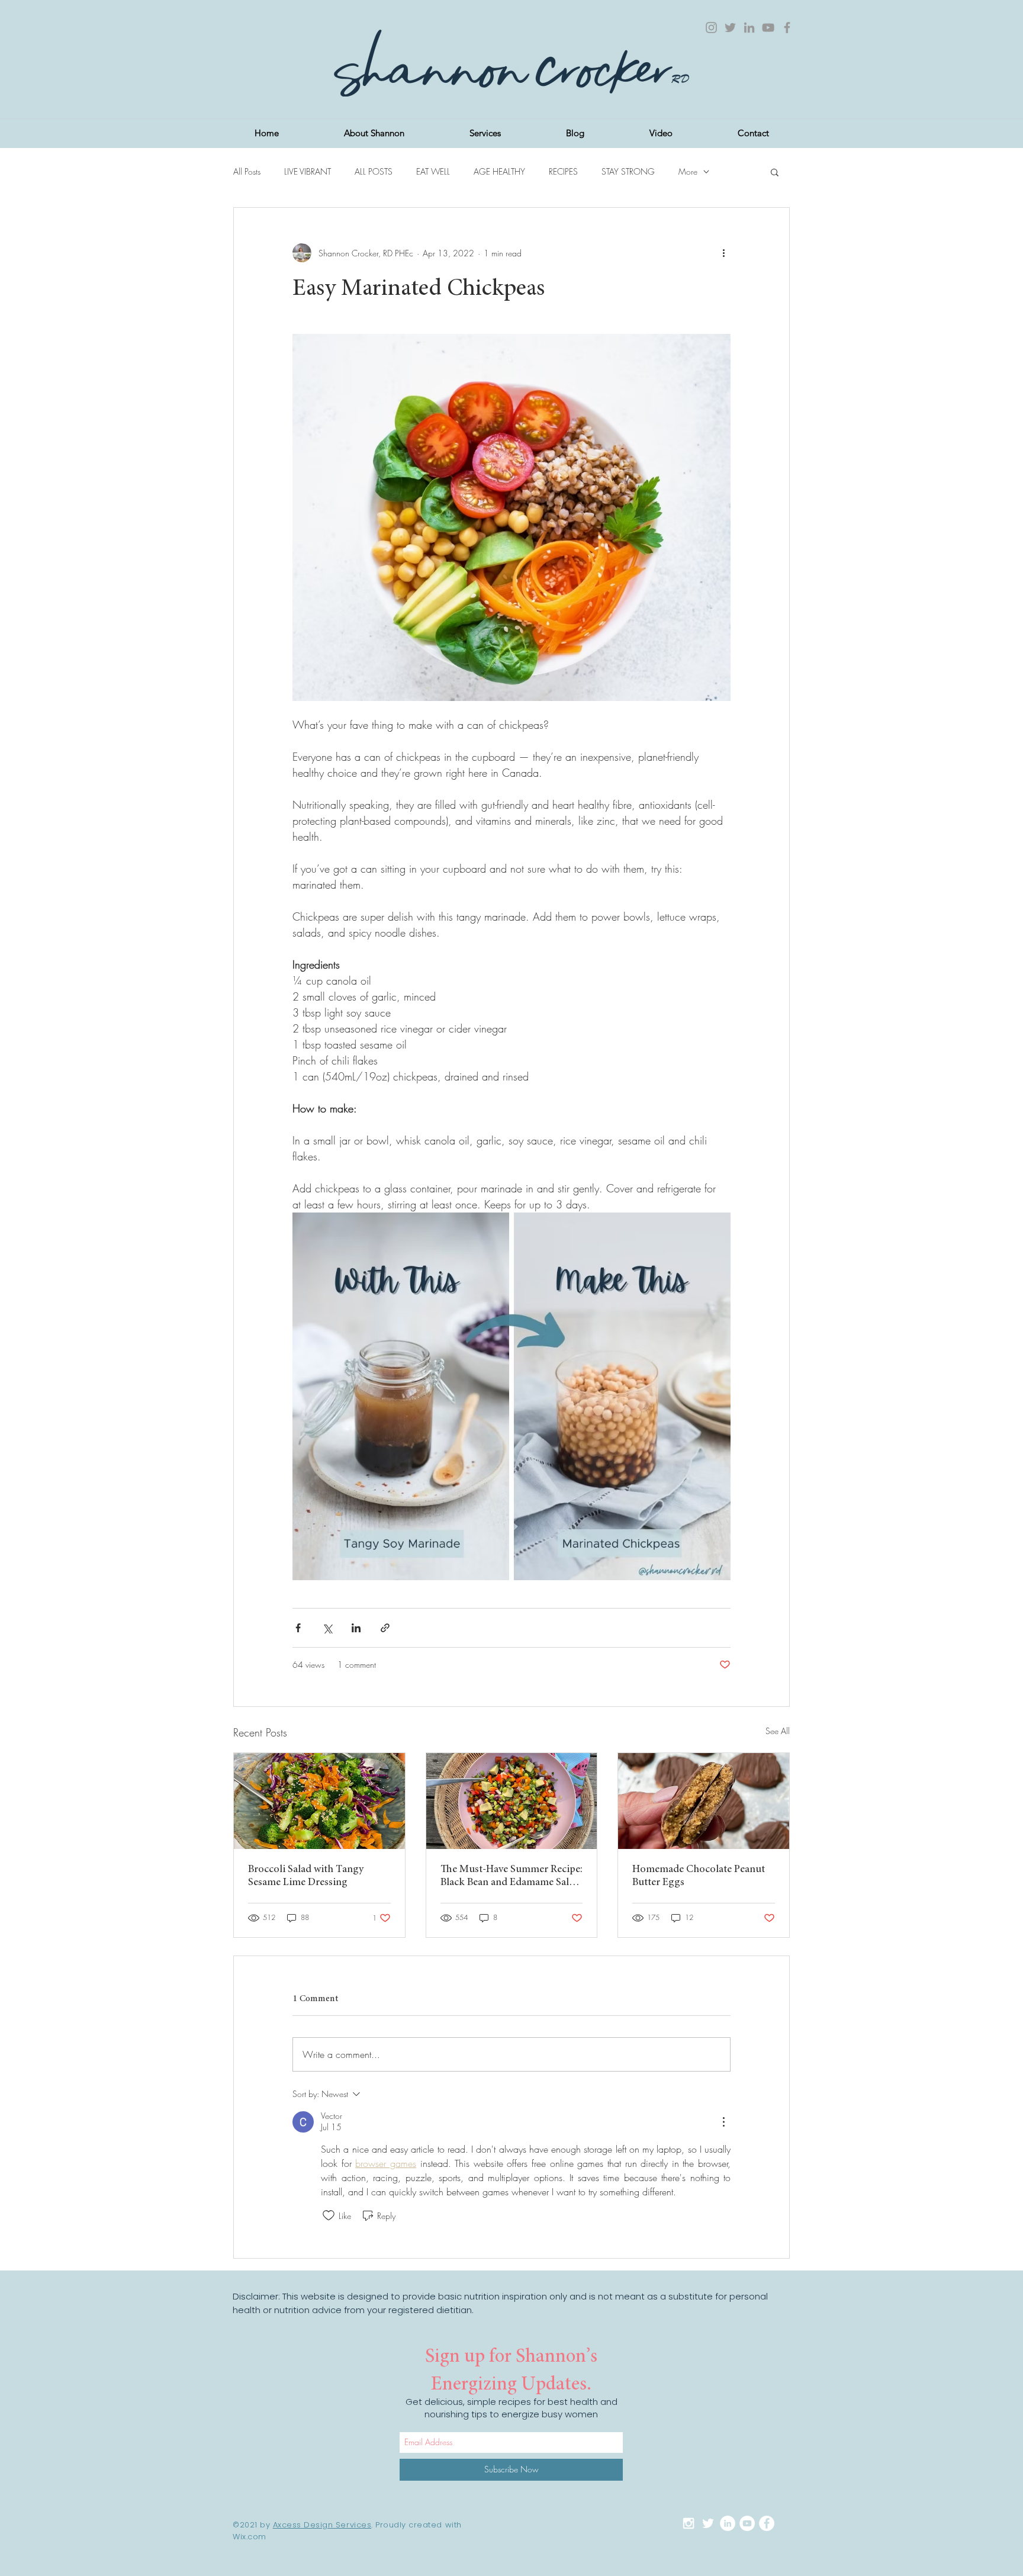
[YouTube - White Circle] (747, 2523)
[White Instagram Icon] (689, 2523)
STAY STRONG (628, 171)
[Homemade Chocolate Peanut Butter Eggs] (704, 1801)
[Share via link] (385, 1628)
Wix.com (250, 2537)
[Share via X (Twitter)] (327, 1628)
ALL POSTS (374, 171)
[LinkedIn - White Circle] (728, 2523)
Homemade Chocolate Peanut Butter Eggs (699, 1876)
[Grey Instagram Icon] (711, 28)
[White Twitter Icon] (708, 2523)
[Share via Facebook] (298, 1628)
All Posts (247, 171)
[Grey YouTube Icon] (768, 28)
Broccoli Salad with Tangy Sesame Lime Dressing (306, 1876)
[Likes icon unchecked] (329, 2215)
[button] (775, 172)
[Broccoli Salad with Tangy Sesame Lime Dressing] (319, 1801)
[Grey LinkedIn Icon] (749, 28)
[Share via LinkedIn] (356, 1628)
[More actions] (723, 253)
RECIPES (563, 171)
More (688, 171)
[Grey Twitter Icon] (730, 28)
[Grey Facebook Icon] (787, 28)
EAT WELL (433, 171)
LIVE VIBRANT (308, 171)
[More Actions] (723, 2122)
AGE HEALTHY (499, 171)
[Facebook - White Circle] (767, 2523)
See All (778, 1731)
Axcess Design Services (322, 2525)
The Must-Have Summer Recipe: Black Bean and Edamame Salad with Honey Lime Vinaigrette (511, 1877)
